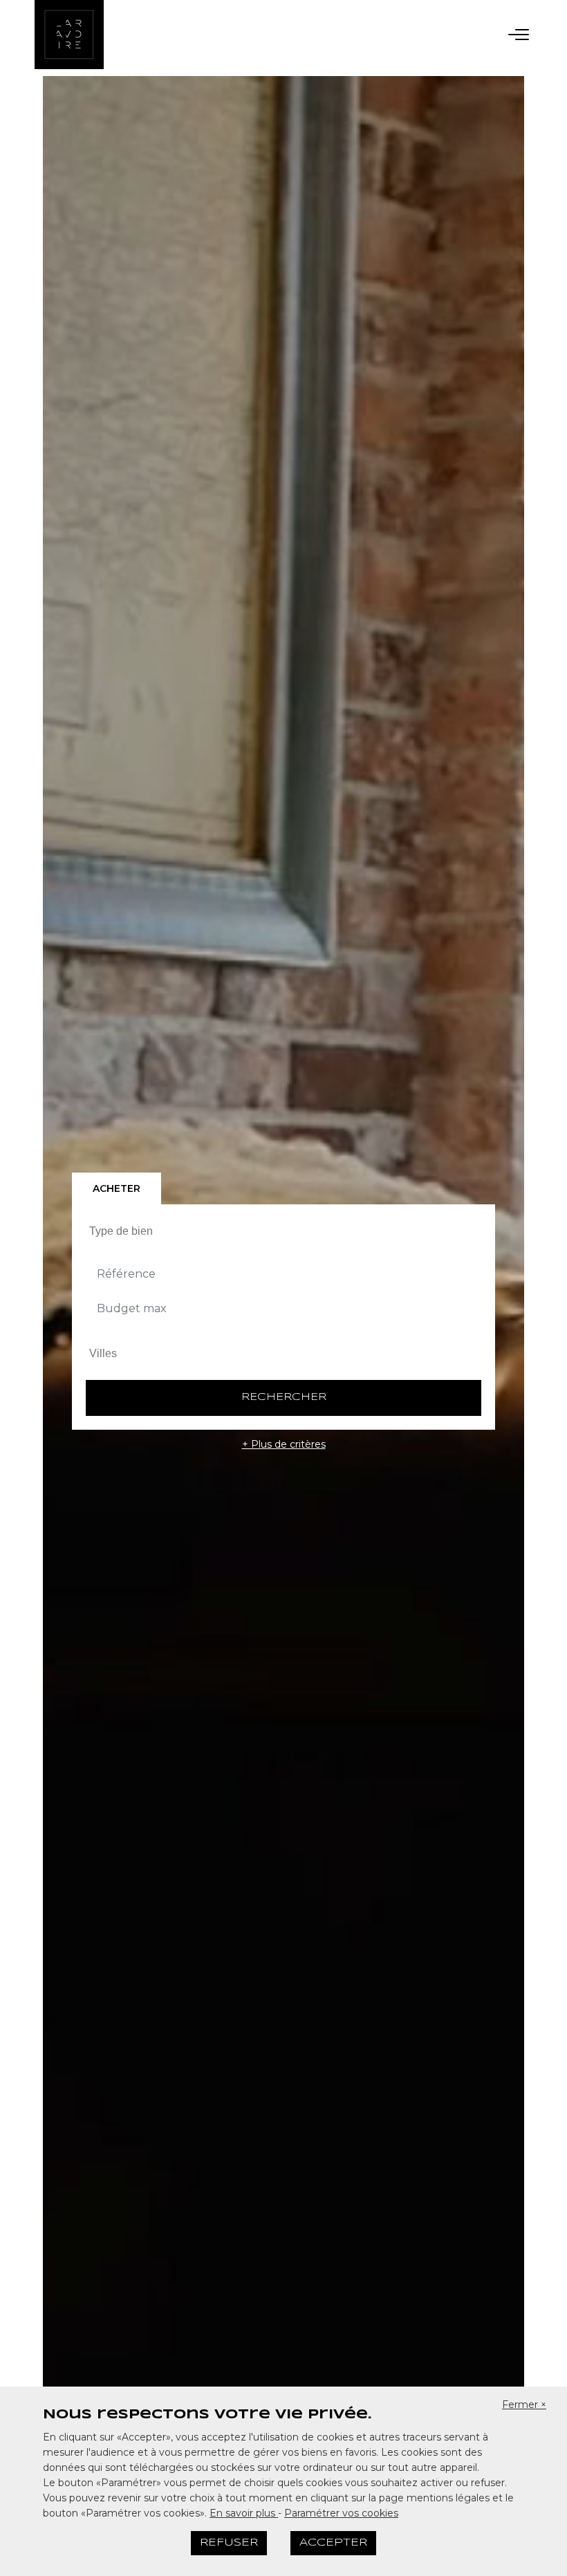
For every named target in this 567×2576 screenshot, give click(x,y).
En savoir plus (244, 2513)
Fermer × (524, 2405)
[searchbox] (285, 1231)
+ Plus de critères (284, 1444)
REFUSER (229, 2543)
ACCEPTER (333, 2543)
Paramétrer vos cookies (341, 2513)
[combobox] (283, 1231)
